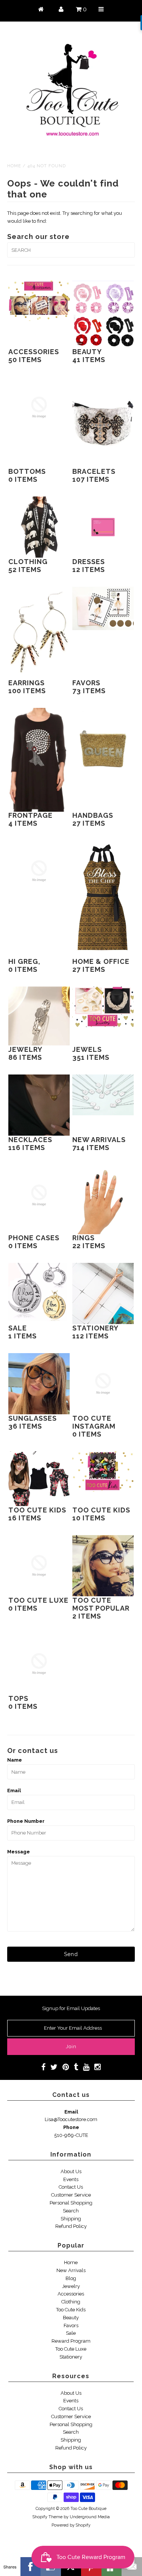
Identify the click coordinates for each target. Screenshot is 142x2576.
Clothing (71, 2302)
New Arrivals (71, 2270)
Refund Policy (71, 2226)
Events (71, 2179)
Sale (71, 2333)
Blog (71, 2278)
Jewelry (71, 2286)
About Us (71, 2171)
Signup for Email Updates (71, 2008)
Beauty (71, 2318)
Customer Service (71, 2195)
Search (71, 2211)
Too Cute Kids (71, 2310)
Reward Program (71, 2341)
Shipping (71, 2219)
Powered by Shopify (71, 2525)
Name (15, 1760)
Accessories (71, 2294)
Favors (71, 2325)
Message (19, 1852)
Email (14, 1791)
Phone (71, 2127)
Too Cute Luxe (71, 2349)
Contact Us (71, 2187)
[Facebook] (31, 2567)
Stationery (71, 2357)
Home (14, 166)
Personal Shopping (71, 2203)
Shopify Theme (48, 2517)
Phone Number (26, 1821)
